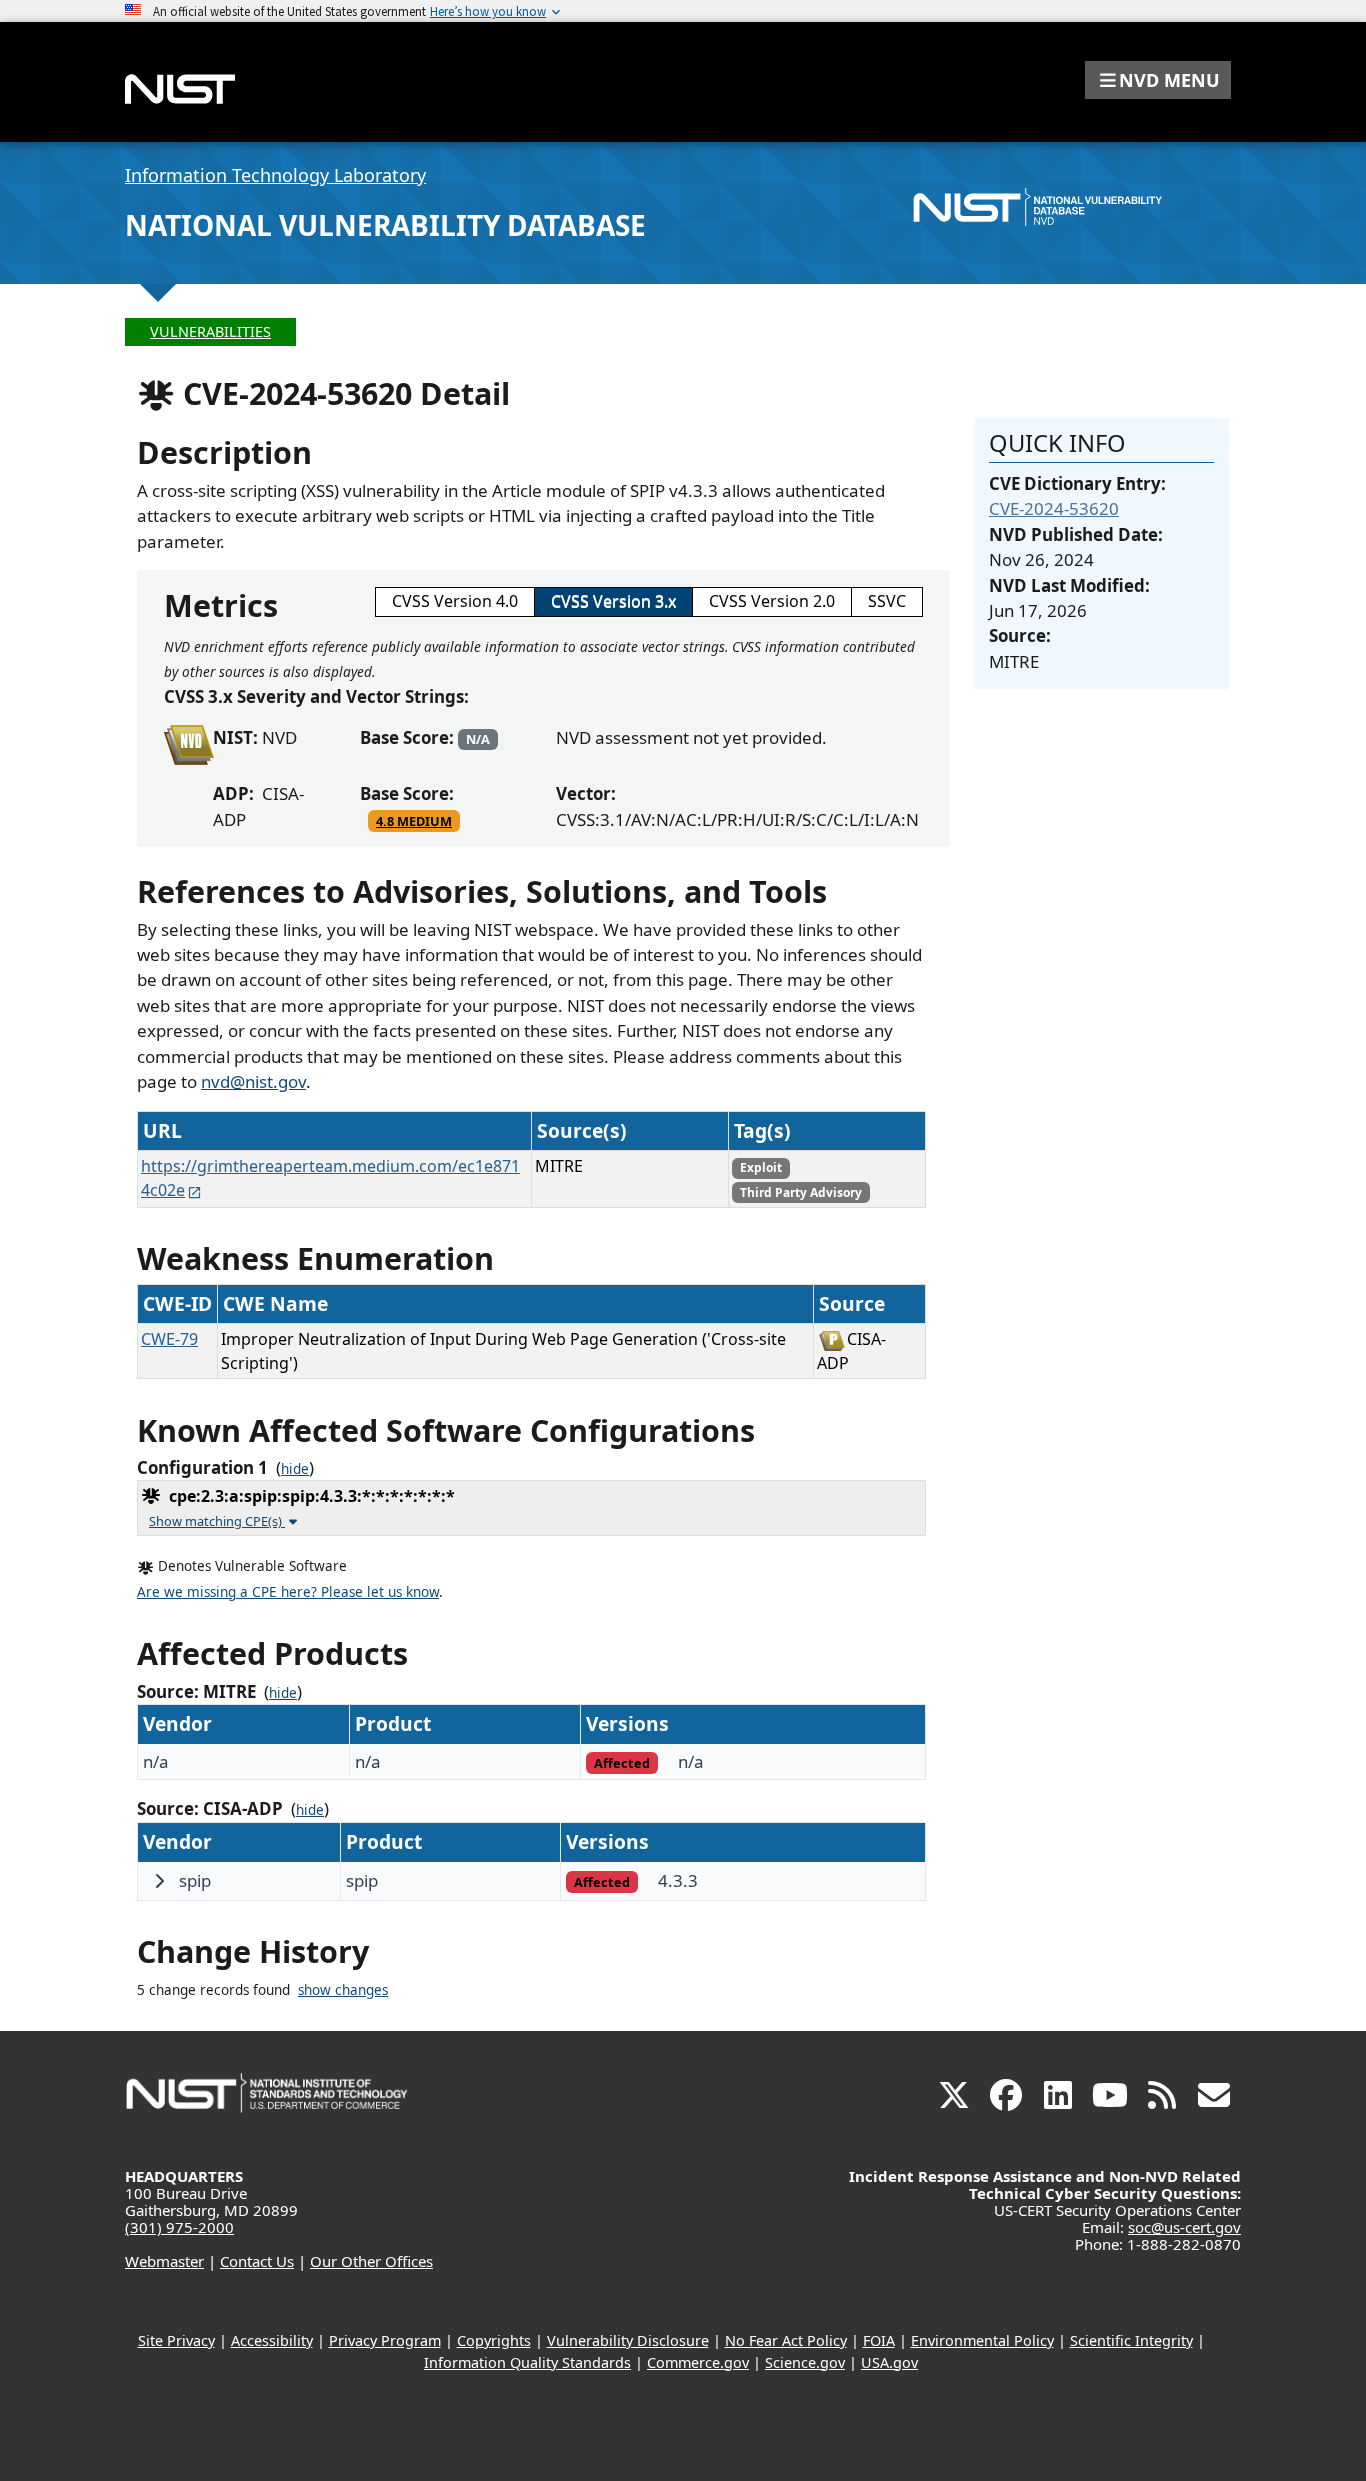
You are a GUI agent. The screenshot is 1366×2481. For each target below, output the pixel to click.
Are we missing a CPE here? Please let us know (288, 1592)
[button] (1158, 80)
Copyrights (494, 2340)
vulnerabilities (210, 331)
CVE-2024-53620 (1054, 508)
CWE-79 (169, 1339)
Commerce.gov (698, 2362)
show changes (343, 1990)
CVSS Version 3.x (613, 601)
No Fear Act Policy (786, 2340)
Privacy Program (385, 2340)
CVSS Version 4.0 (455, 601)
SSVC (887, 601)
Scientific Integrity (1131, 2340)
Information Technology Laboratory (275, 175)
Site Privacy (176, 2340)
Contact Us (257, 2261)
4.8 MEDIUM (414, 821)
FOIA (879, 2340)
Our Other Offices (371, 2261)
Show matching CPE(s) (217, 1521)
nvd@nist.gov (253, 1081)
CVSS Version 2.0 (772, 601)
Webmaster (164, 2261)
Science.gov (805, 2362)
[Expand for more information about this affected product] (159, 1881)
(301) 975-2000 (179, 2227)
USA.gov (889, 2362)
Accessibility (272, 2340)
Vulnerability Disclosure (628, 2340)
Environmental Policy (982, 2340)
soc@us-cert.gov (1184, 2227)
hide (295, 1469)
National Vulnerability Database (385, 225)
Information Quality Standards (527, 2362)
